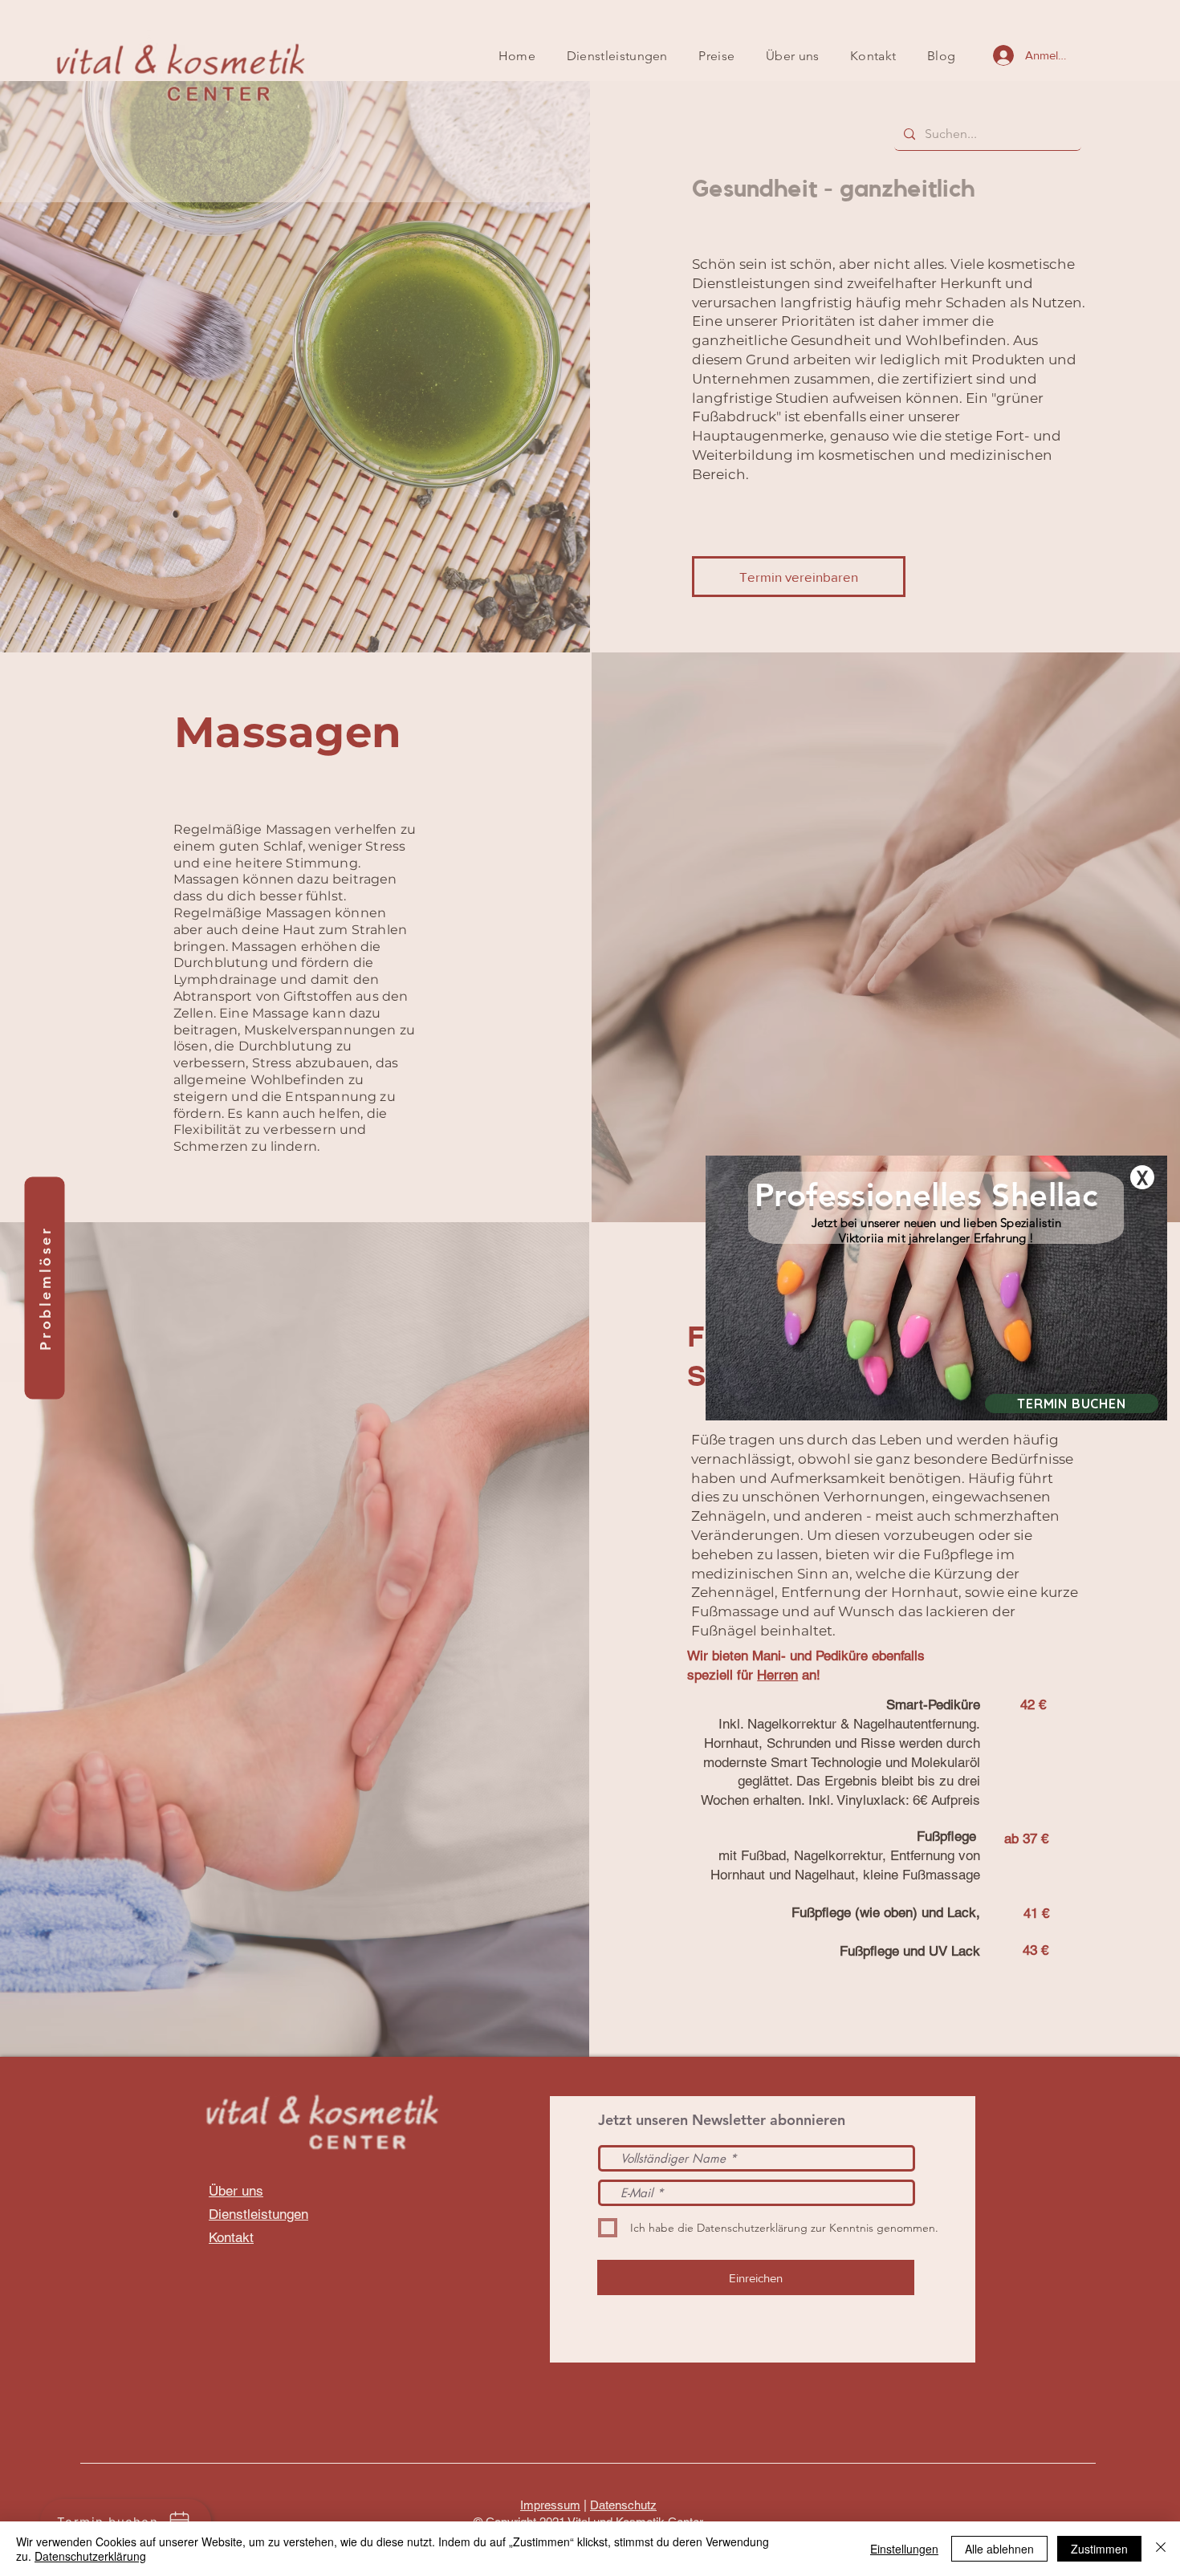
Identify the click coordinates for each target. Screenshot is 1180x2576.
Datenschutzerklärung (90, 2556)
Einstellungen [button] (904, 2549)
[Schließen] (1161, 2549)
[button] (1142, 1177)
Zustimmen (1099, 2549)
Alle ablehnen (999, 2549)
